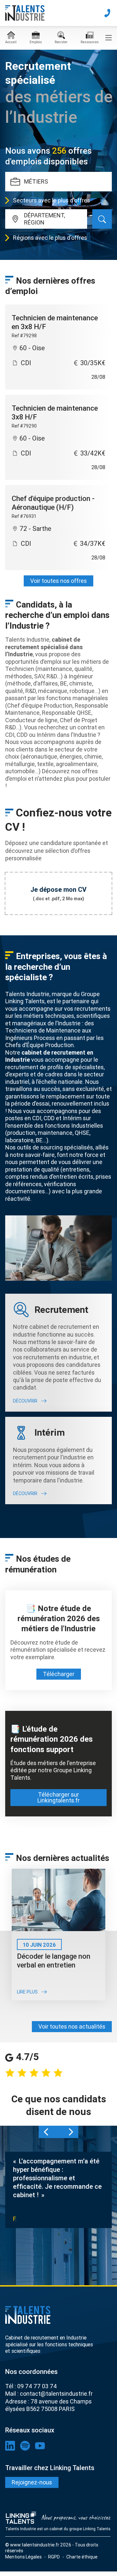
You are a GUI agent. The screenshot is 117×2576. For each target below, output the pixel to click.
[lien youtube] (40, 2446)
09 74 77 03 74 (37, 2386)
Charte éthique (82, 2557)
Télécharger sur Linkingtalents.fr (58, 1797)
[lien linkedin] (10, 2446)
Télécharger (59, 1674)
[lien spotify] (25, 2446)
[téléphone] (107, 13)
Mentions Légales (23, 2557)
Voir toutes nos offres (58, 581)
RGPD (54, 2557)
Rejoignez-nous (32, 2482)
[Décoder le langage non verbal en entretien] (58, 1900)
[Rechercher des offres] (102, 219)
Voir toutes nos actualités (72, 2026)
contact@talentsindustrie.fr (56, 2394)
